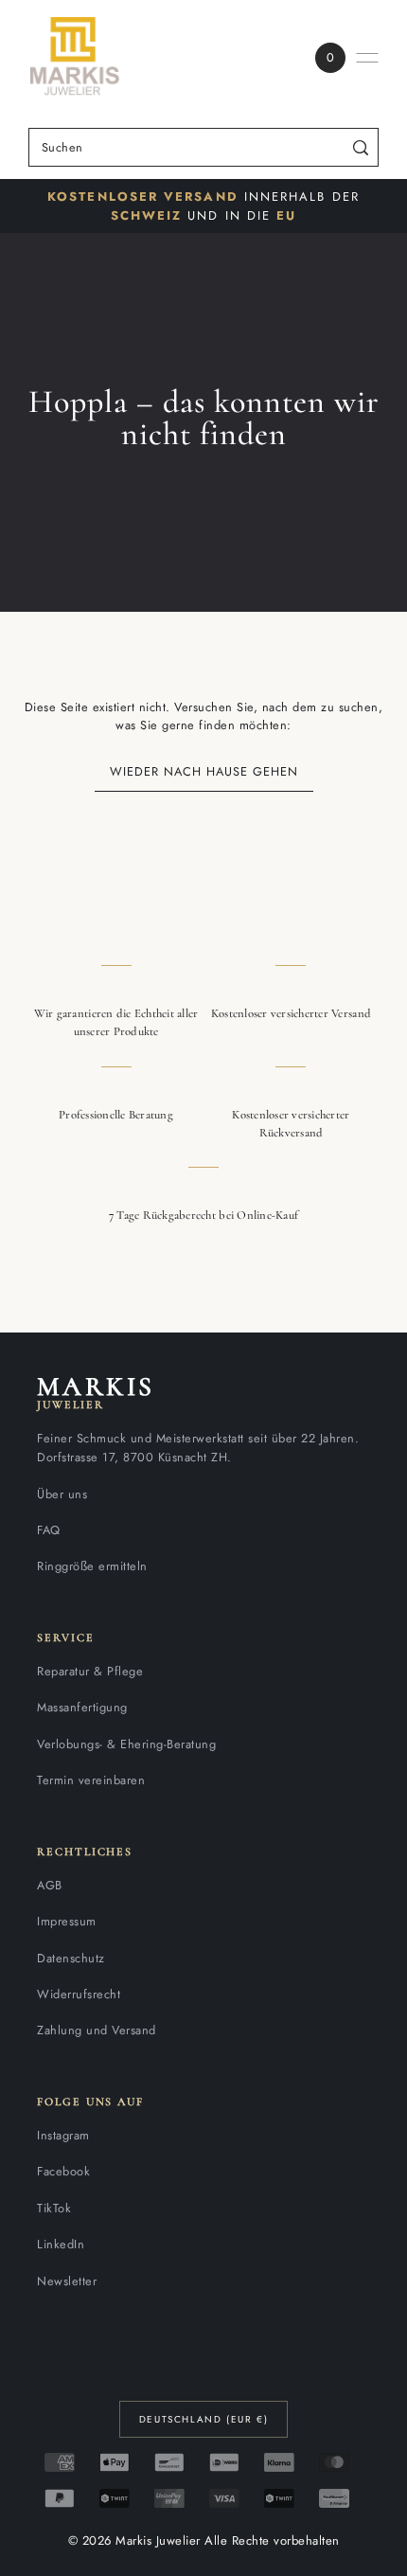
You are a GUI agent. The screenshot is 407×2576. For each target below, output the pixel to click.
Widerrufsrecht (79, 1994)
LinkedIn (61, 2244)
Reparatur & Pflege (90, 1671)
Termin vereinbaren (91, 1780)
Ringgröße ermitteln (92, 1566)
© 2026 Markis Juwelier (134, 2540)
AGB (50, 1885)
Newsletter (67, 2281)
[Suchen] (361, 147)
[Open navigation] (367, 58)
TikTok (54, 2208)
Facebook (63, 2171)
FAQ (49, 1530)
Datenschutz (71, 1958)
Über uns (62, 1494)
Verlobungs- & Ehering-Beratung (126, 1744)
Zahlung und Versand (97, 2030)
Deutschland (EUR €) (203, 2419)
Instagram (63, 2135)
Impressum (67, 1921)
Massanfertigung (82, 1707)
